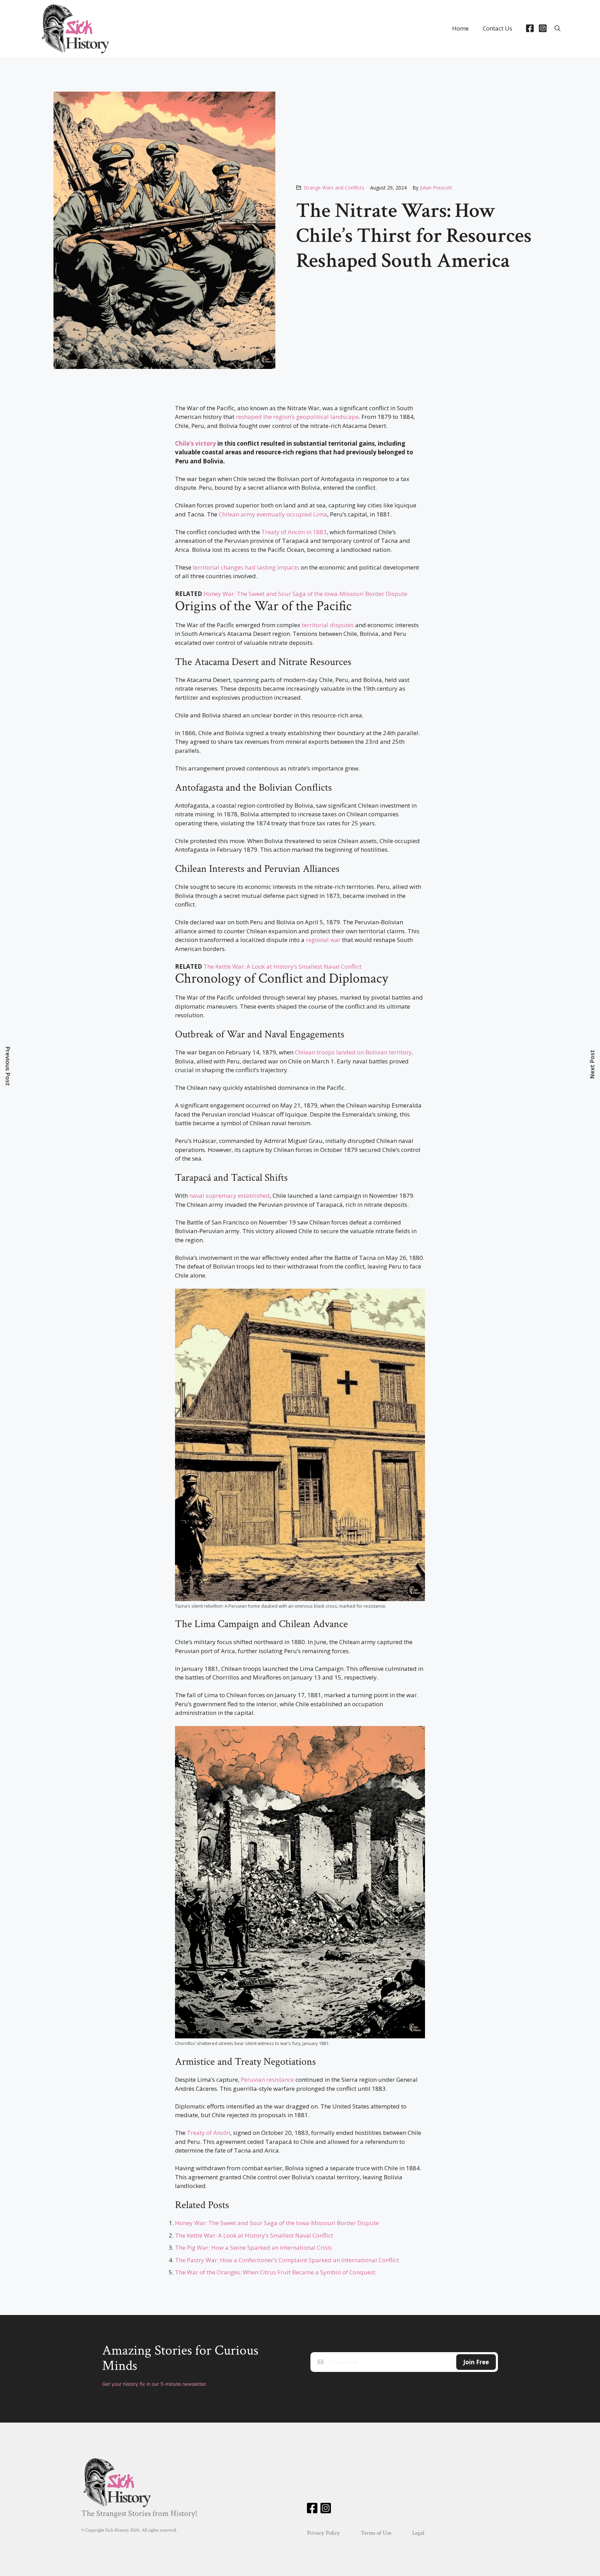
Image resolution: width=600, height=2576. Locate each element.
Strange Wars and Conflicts (334, 188)
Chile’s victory (195, 443)
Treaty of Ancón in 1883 (294, 532)
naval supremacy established (230, 1196)
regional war (323, 940)
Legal (418, 2533)
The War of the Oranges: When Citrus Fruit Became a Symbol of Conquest (275, 2272)
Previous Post (8, 1066)
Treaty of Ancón (209, 2133)
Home (460, 28)
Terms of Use (376, 2533)
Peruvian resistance (267, 2080)
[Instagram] (543, 28)
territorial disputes (328, 625)
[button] (557, 28)
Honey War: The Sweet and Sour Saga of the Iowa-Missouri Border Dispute (305, 594)
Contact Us (497, 28)
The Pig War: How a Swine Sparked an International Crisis (253, 2247)
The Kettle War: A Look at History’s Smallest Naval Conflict (282, 966)
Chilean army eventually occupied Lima (273, 514)
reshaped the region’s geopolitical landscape (297, 417)
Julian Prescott (436, 188)
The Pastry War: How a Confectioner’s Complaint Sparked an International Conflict (287, 2260)
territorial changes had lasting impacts (246, 567)
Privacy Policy (323, 2533)
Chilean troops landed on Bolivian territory (353, 1052)
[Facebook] (530, 28)
